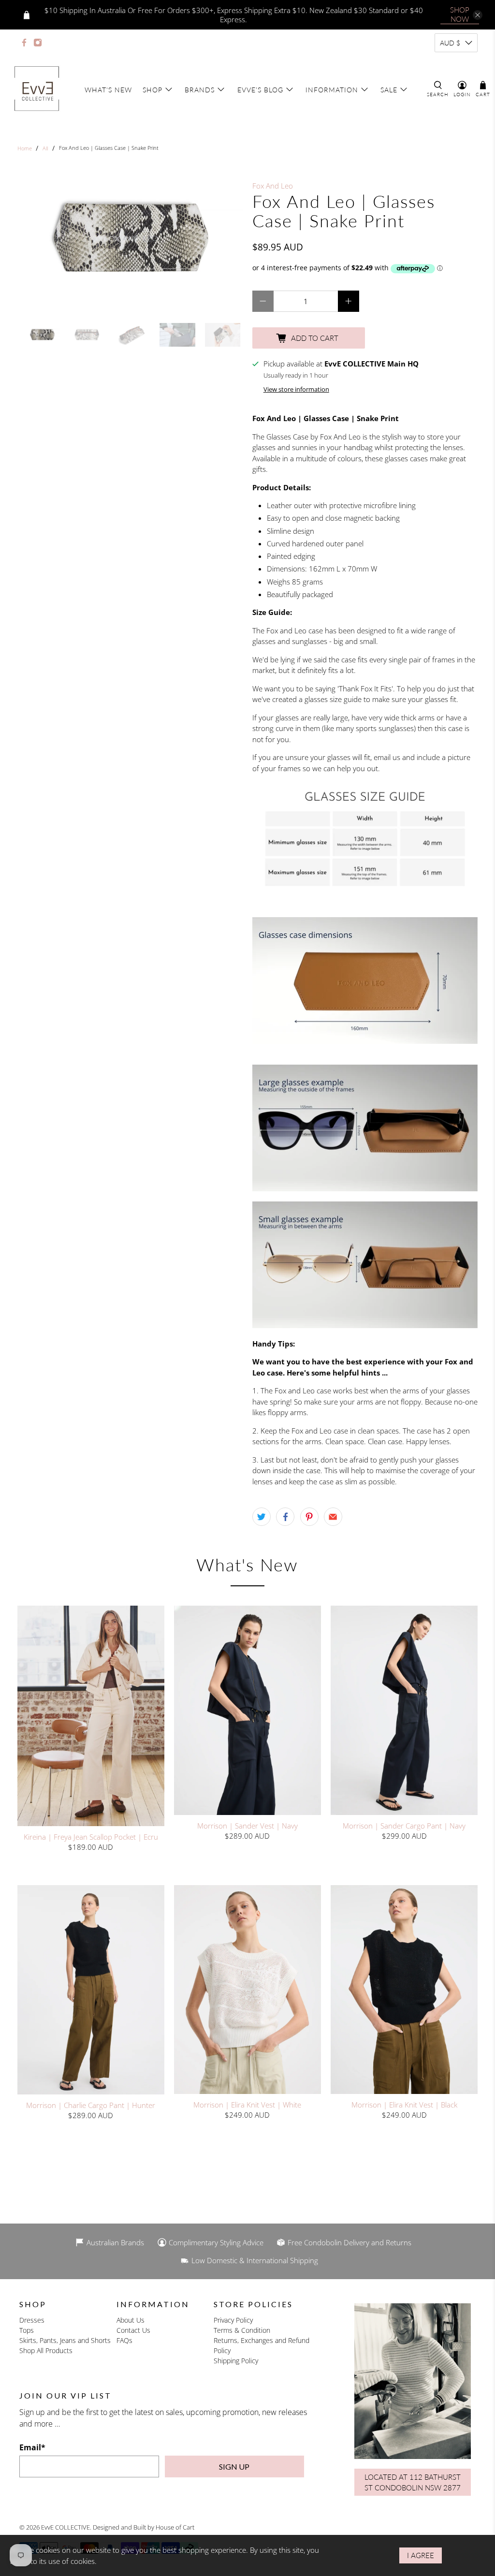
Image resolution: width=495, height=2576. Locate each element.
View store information (296, 389)
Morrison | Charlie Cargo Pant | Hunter (91, 2105)
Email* (32, 2447)
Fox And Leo (273, 186)
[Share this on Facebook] (285, 1517)
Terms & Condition (242, 2330)
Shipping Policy (236, 2361)
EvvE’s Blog (260, 90)
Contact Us (133, 2330)
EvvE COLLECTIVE (66, 2527)
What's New (108, 90)
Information (332, 90)
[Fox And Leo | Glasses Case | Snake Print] (130, 239)
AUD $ (450, 43)
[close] (478, 15)
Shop (153, 90)
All (45, 148)
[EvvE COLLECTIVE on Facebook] (24, 43)
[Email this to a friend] (333, 1517)
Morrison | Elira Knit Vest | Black (404, 2104)
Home (25, 148)
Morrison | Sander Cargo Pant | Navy (404, 1825)
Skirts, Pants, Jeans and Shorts (65, 2340)
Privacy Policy (233, 2320)
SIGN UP (234, 2466)
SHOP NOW (460, 14)
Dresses (32, 2320)
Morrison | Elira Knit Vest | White (247, 2104)
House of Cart (175, 2527)
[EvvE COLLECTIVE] (37, 89)
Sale (389, 90)
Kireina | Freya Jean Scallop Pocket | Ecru (91, 1837)
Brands (200, 90)
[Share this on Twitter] (262, 1517)
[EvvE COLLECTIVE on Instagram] (38, 43)
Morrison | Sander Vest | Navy (247, 1825)
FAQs (124, 2340)
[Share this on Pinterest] (309, 1517)
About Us (131, 2320)
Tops (27, 2330)
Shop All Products (46, 2350)
